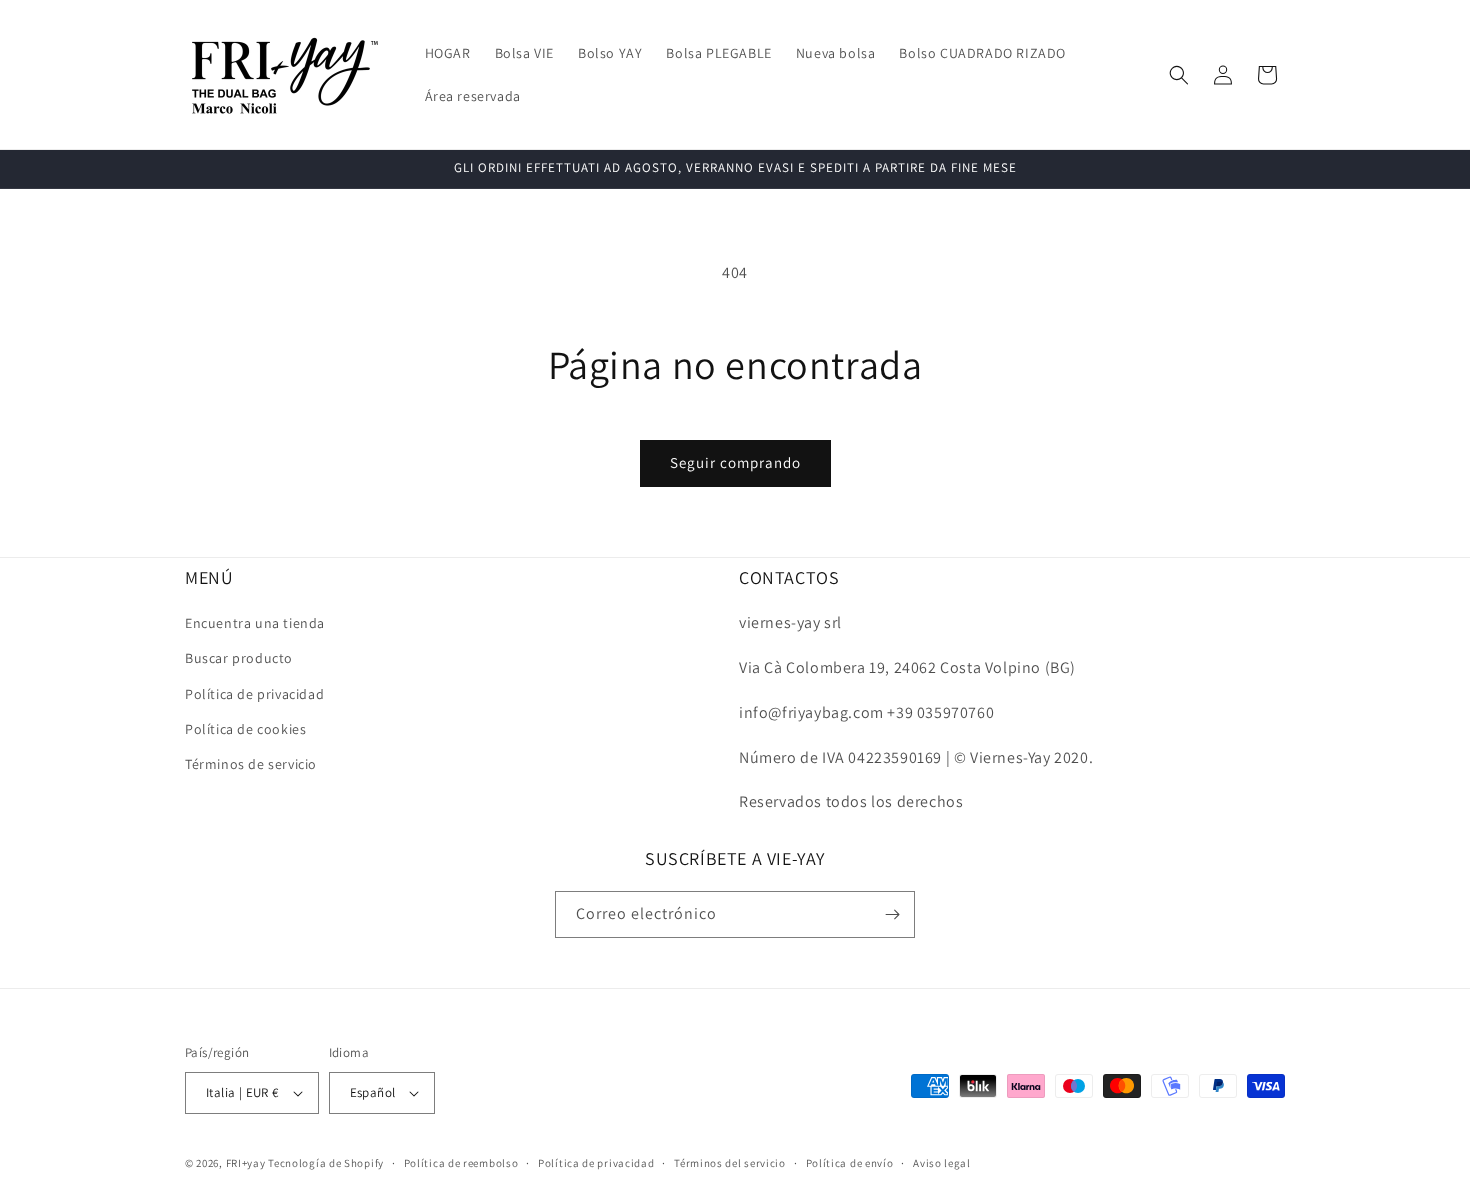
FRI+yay (246, 1163)
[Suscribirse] (892, 914)
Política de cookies (245, 729)
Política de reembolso (461, 1163)
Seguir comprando (735, 462)
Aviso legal (942, 1163)
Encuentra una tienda (255, 623)
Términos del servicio (730, 1163)
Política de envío (850, 1163)
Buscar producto (239, 658)
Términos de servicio (251, 764)
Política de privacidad (254, 694)
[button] (1179, 75)
